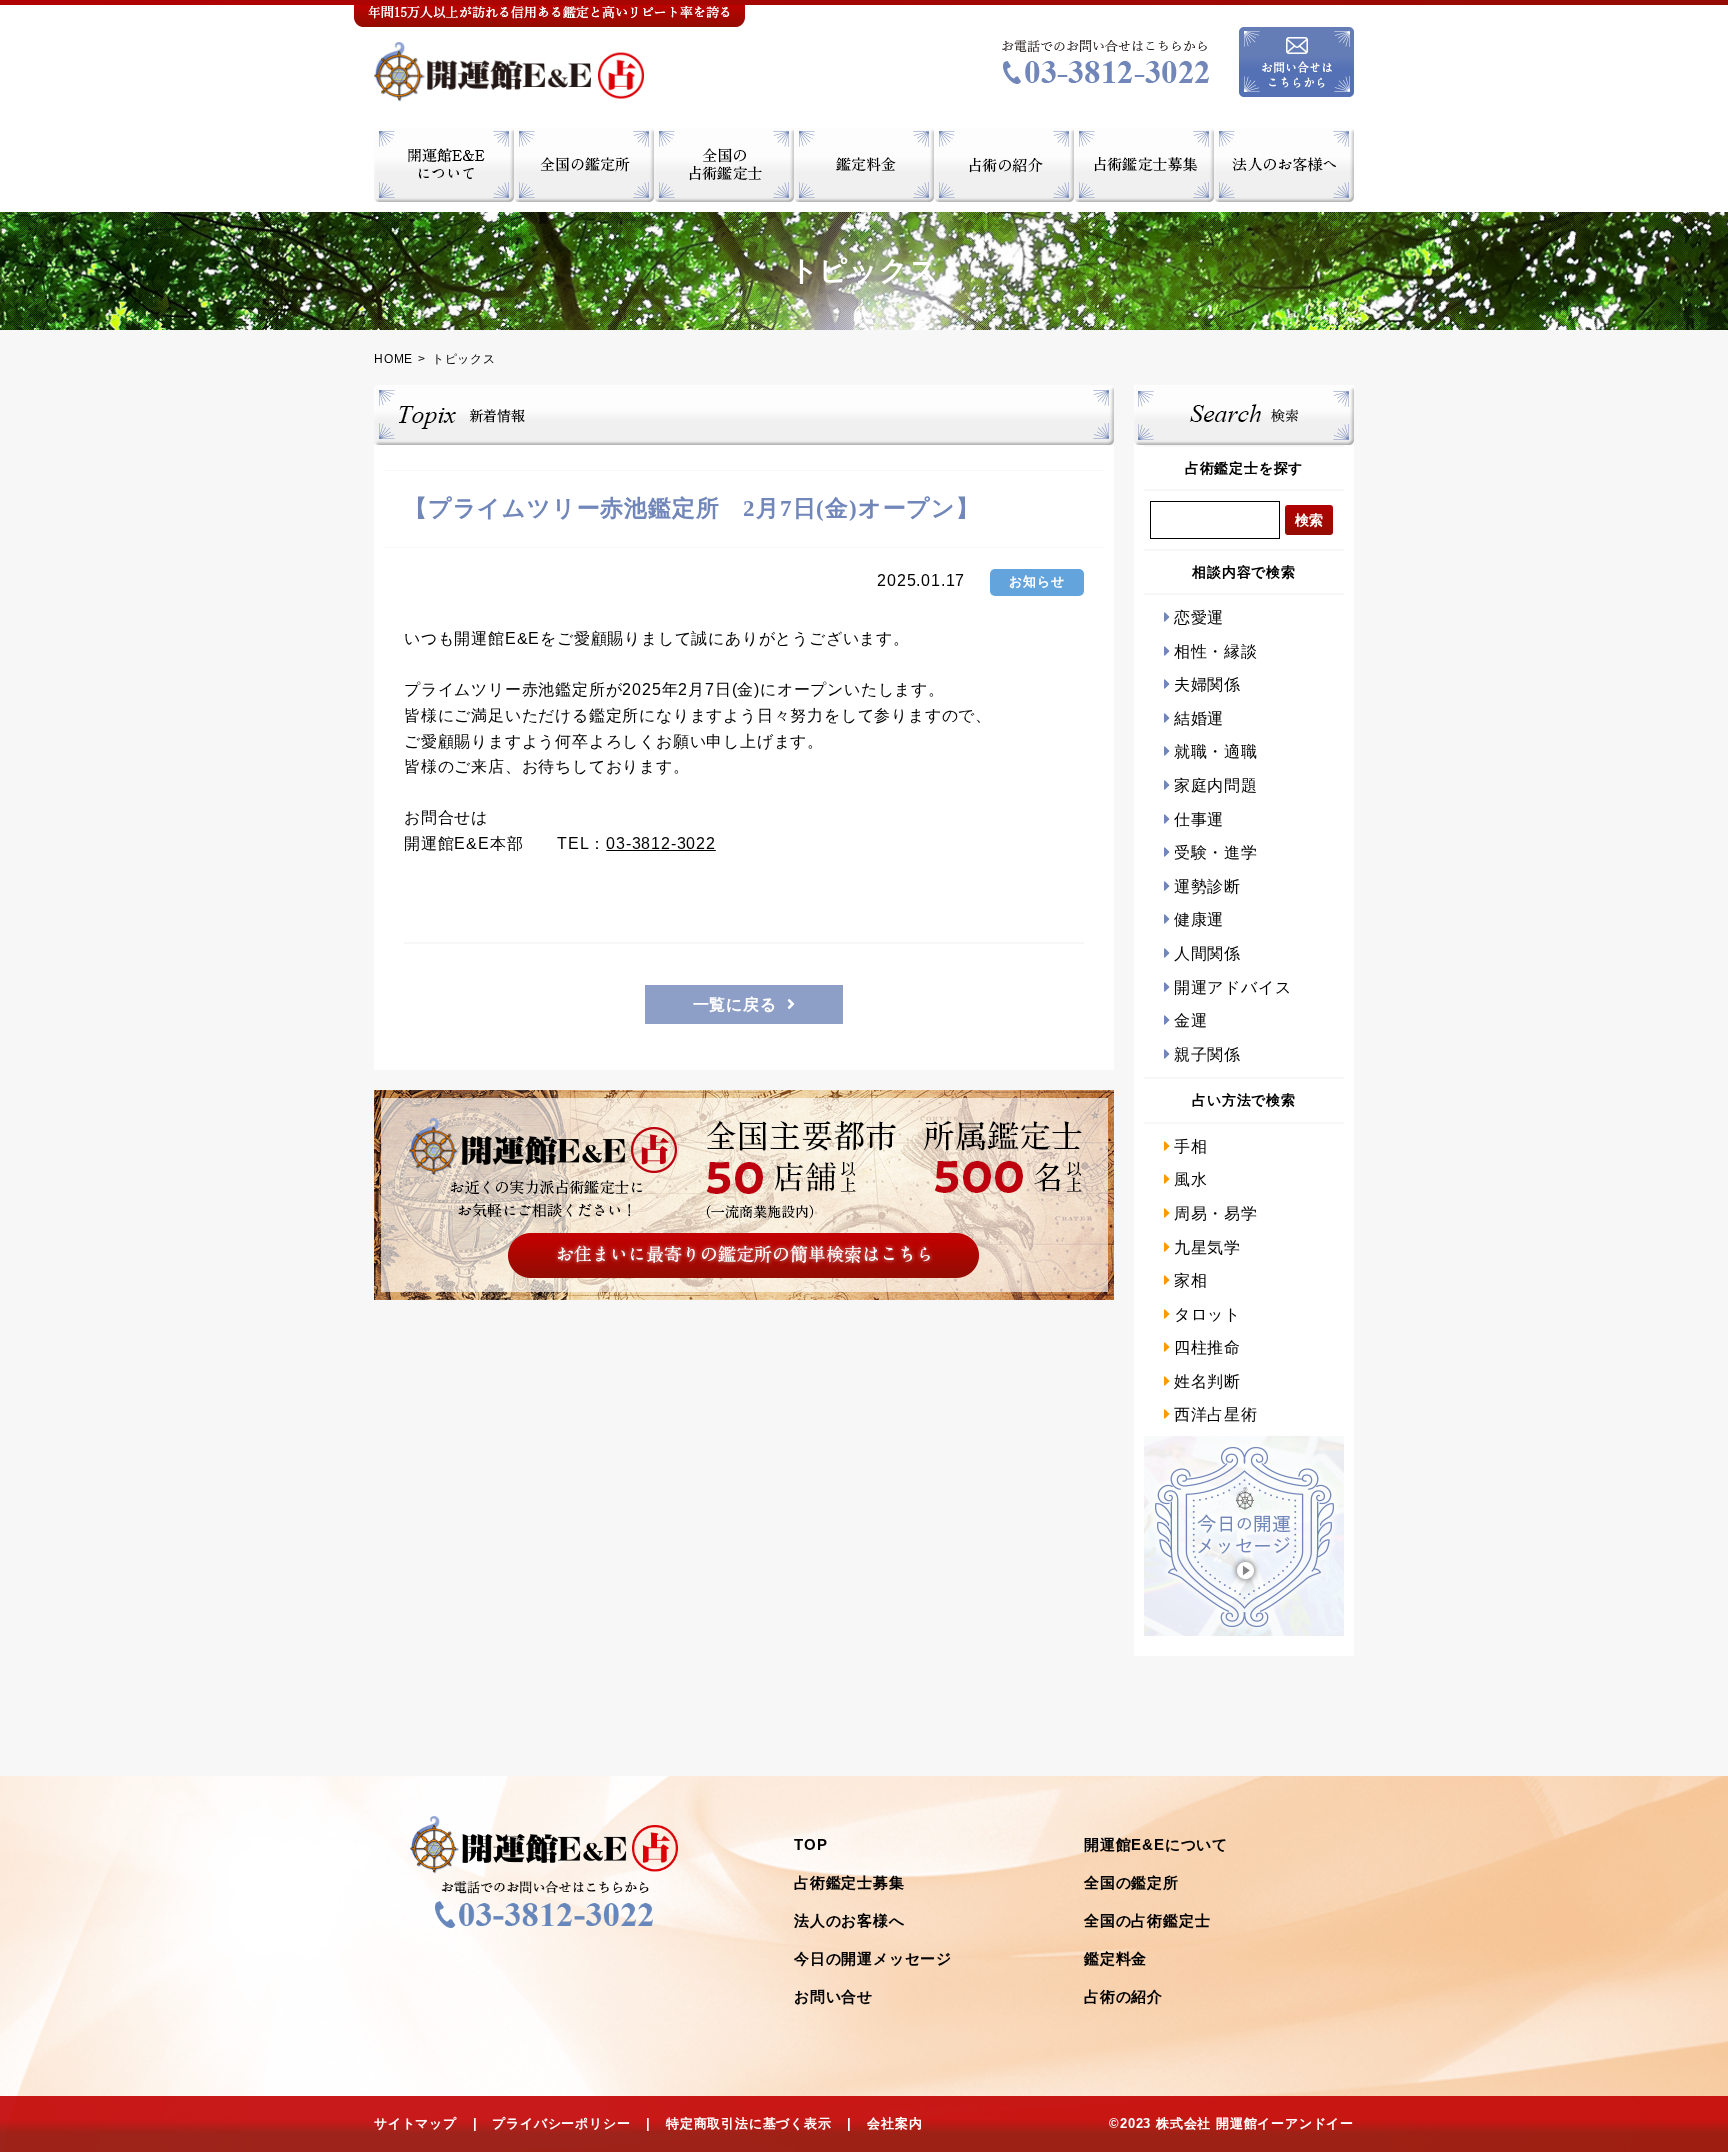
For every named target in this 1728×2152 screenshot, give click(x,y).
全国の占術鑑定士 (1147, 1920)
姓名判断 (1207, 1381)
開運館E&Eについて (1156, 1844)
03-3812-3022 (661, 843)
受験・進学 (1216, 852)
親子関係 (1207, 1054)
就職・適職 (1216, 751)
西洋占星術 (1216, 1414)
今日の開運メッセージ (873, 1958)
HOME (393, 359)
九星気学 (1207, 1247)
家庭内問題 (1216, 785)
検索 (1309, 520)
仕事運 (1199, 819)
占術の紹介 (1123, 1996)
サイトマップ (415, 2123)
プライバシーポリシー (561, 2123)
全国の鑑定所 (1131, 1882)
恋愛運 (1199, 617)
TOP (810, 1844)
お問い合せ (833, 1996)
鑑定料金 (1115, 1958)
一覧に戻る (735, 1004)
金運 (1190, 1020)
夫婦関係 (1207, 684)
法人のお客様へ (849, 1920)
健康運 (1199, 919)
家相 (1190, 1280)
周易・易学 (1216, 1213)
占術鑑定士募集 (849, 1882)
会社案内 (894, 2123)
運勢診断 (1207, 886)
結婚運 (1199, 718)
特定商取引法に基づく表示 (749, 2123)
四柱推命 (1207, 1347)
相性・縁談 (1216, 651)
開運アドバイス (1232, 987)
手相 (1190, 1146)
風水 (1190, 1179)
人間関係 (1207, 953)
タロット (1207, 1314)
